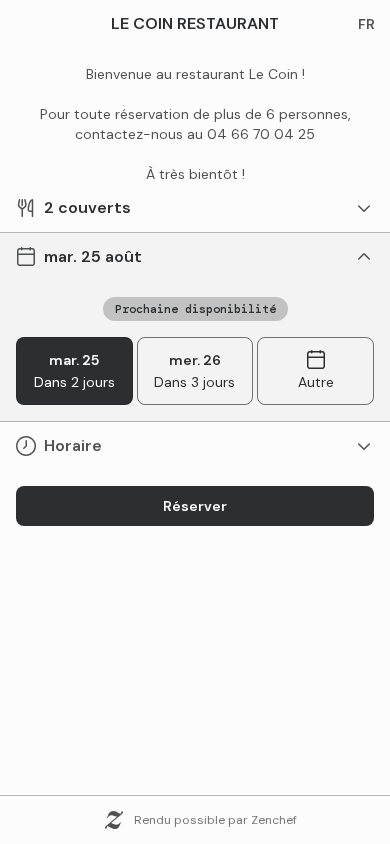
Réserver (195, 506)
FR (366, 24)
